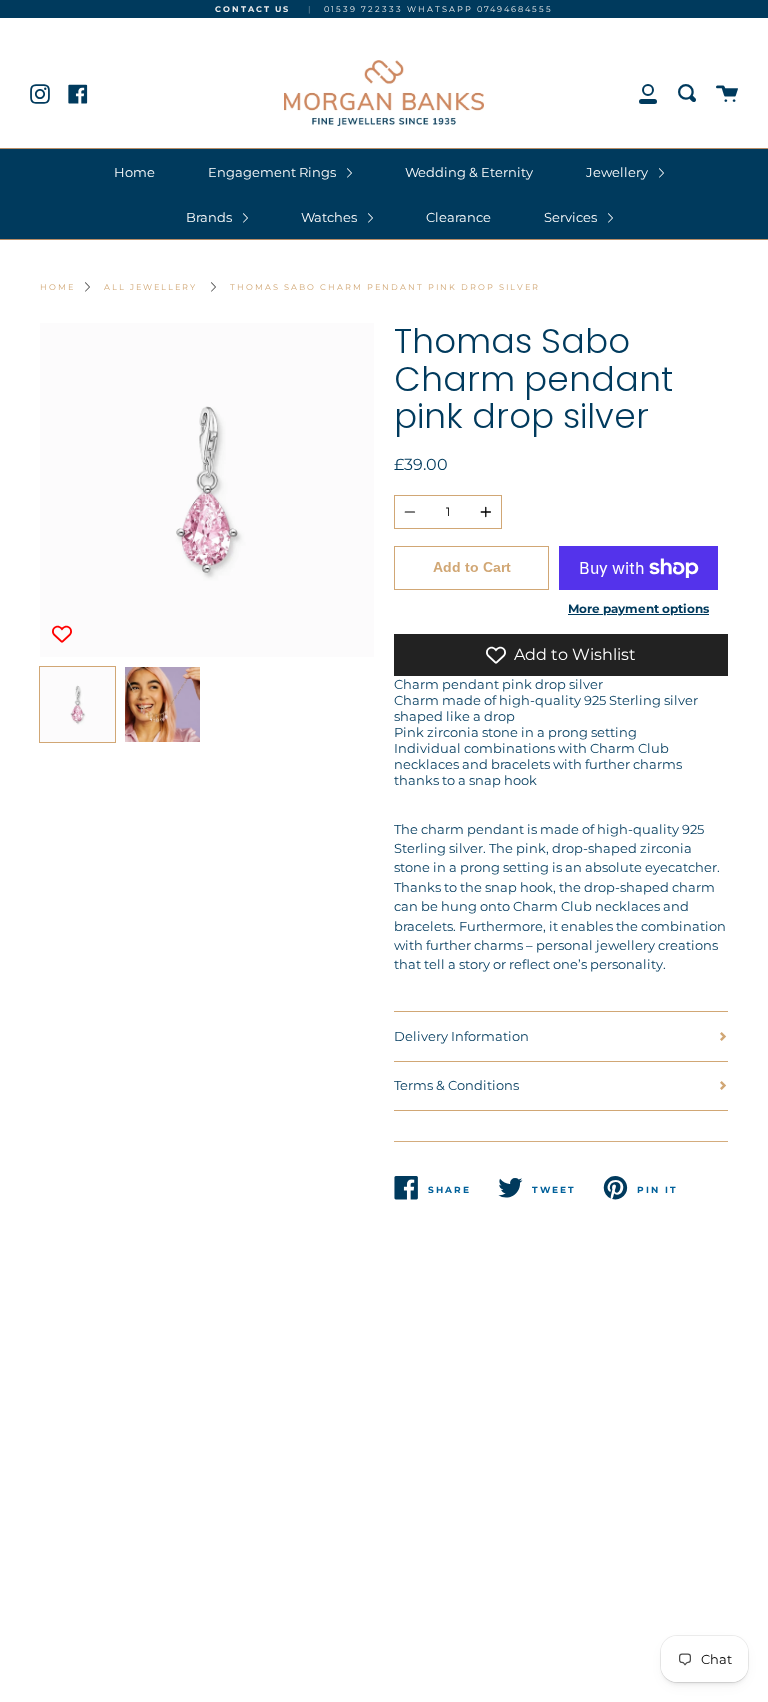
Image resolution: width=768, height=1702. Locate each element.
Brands (210, 217)
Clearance (458, 217)
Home (134, 172)
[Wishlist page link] (22, 28)
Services (572, 217)
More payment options (638, 609)
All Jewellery (150, 287)
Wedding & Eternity (469, 172)
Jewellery (618, 172)
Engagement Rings (273, 172)
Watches (330, 217)
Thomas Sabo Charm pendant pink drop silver (385, 287)
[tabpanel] (207, 490)
